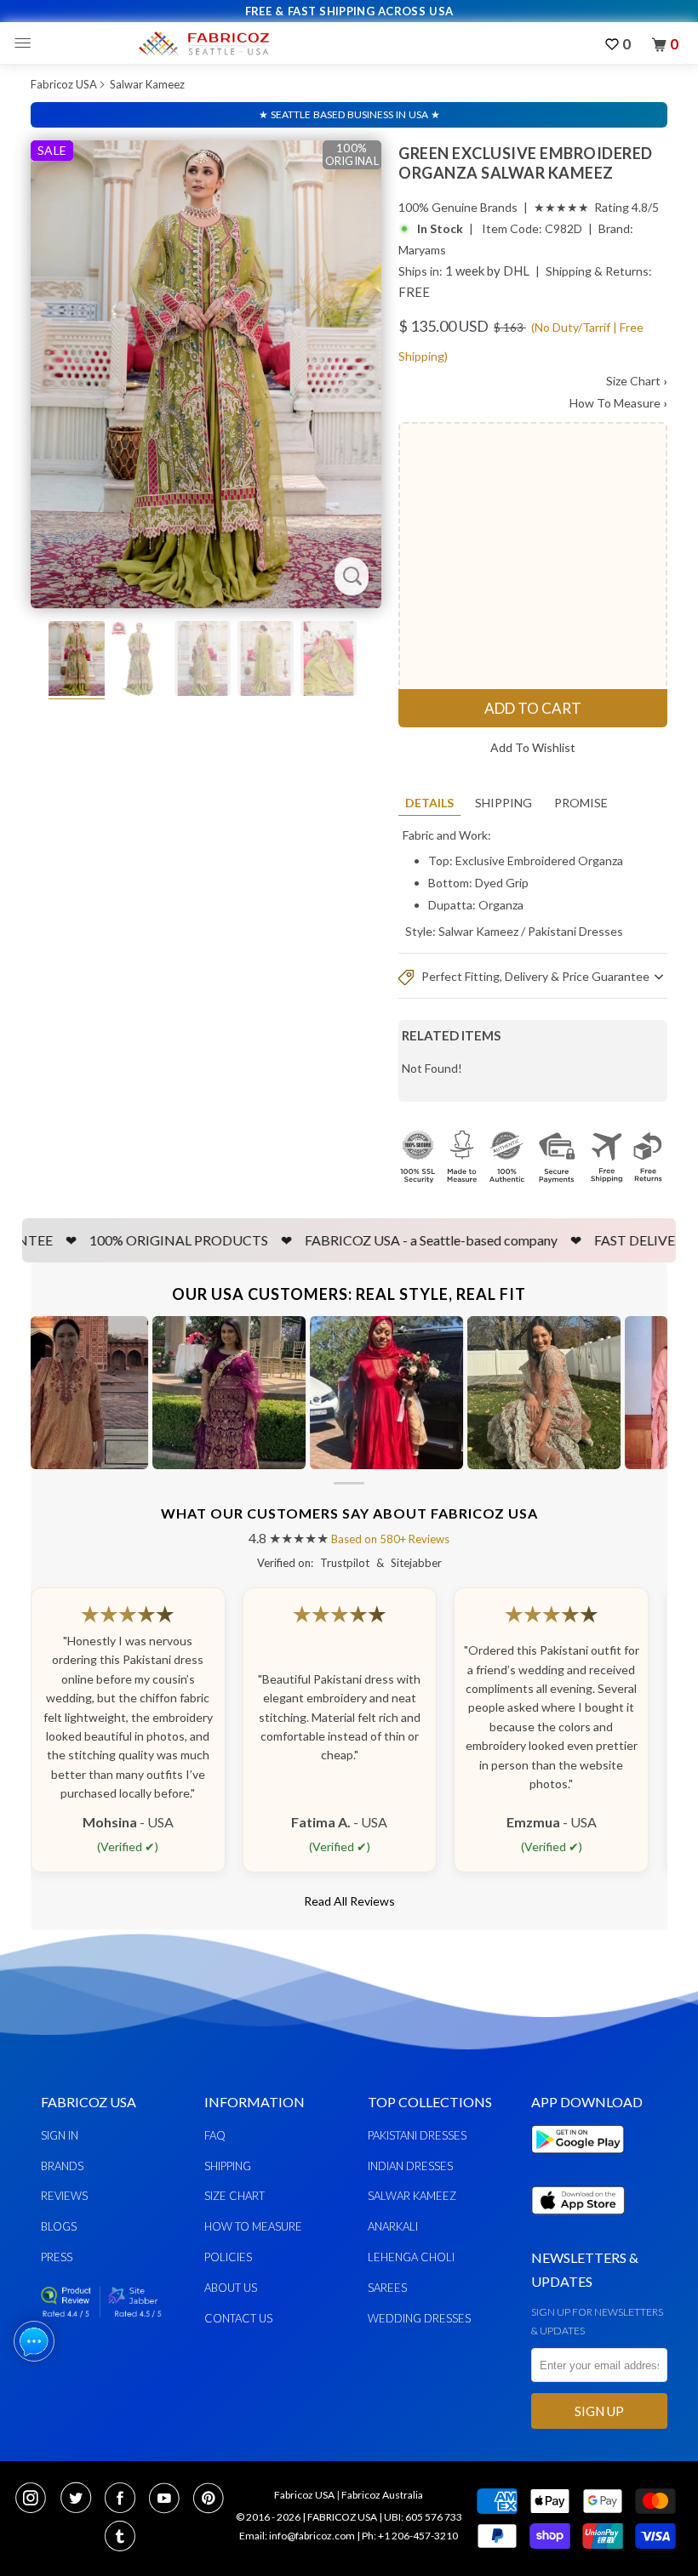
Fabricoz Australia (382, 2495)
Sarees (387, 2288)
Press (57, 2257)
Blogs (59, 2226)
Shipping (503, 803)
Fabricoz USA (64, 84)
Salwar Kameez (147, 84)
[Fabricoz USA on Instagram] (36, 2499)
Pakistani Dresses (575, 931)
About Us (231, 2288)
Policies (228, 2257)
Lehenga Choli (411, 2257)
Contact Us (238, 2318)
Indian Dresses (410, 2166)
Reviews (64, 2196)
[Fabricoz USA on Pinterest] (211, 2499)
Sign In (60, 2135)
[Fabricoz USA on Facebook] (125, 2499)
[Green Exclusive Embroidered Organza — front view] (206, 374)
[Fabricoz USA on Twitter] (81, 2499)
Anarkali (393, 2226)
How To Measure (618, 403)
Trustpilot (345, 1563)
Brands (62, 2166)
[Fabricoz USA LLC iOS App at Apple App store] (578, 2224)
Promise (581, 803)
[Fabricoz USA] (203, 43)
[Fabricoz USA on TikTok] (122, 2538)
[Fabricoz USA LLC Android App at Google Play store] (582, 2163)
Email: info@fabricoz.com (297, 2536)
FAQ (215, 2135)
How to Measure (253, 2226)
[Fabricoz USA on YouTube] (169, 2499)
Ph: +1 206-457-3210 (410, 2536)
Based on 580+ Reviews (390, 1539)
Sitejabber (416, 1563)
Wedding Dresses (419, 2318)
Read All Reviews (349, 1901)
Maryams (422, 250)
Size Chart (637, 381)
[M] (27, 43)
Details (429, 803)
